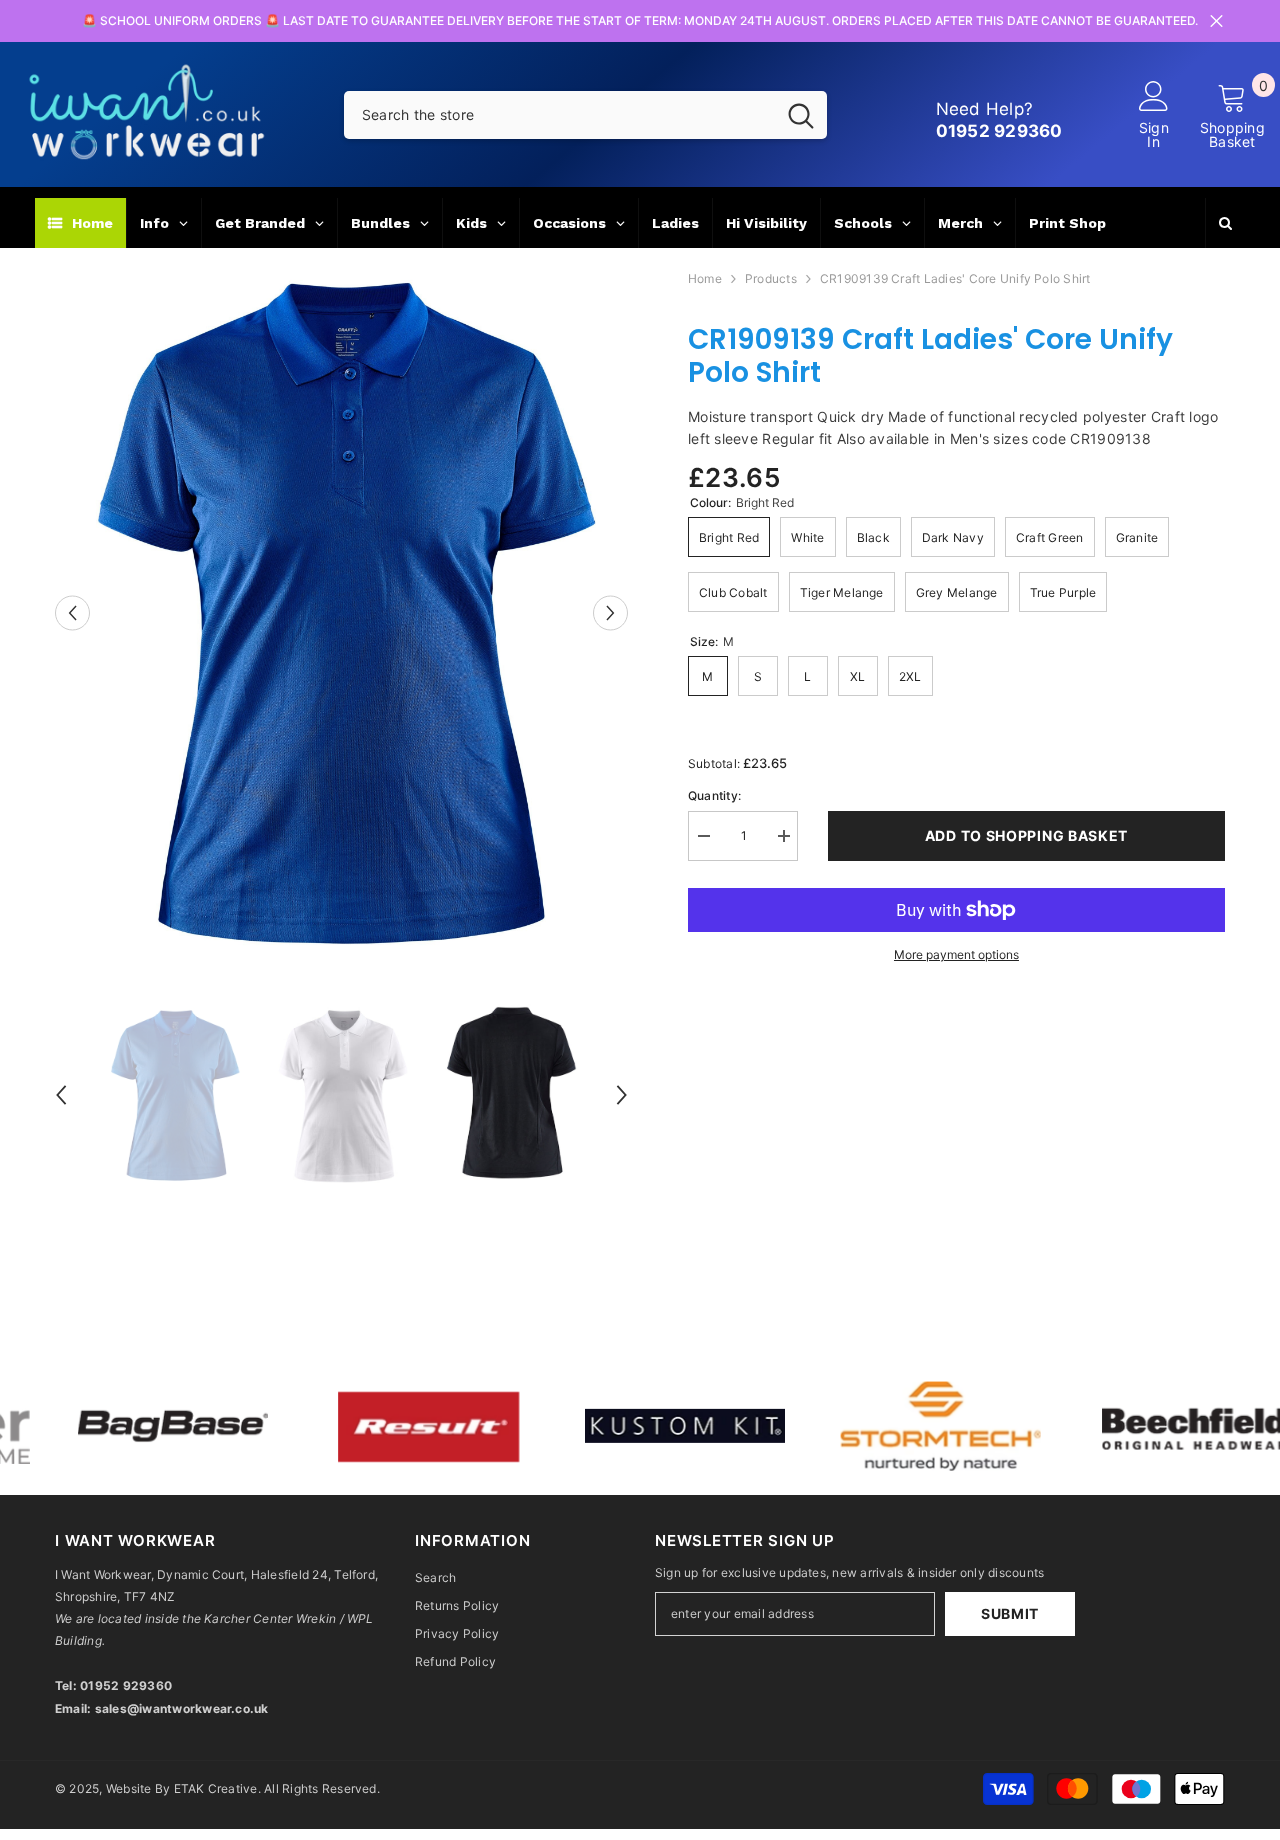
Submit (1010, 1613)
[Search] (585, 115)
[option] (341, 613)
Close (1216, 21)
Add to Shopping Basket (1026, 835)
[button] (72, 612)
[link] (358, 1426)
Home (705, 278)
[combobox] (559, 115)
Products (771, 278)
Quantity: (714, 795)
